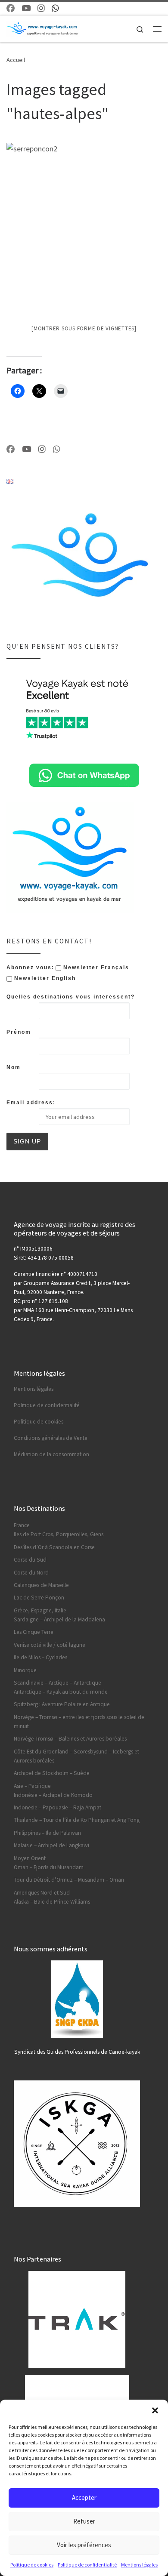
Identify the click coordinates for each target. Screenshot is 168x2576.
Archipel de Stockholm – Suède (52, 1773)
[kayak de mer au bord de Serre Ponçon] (84, 194)
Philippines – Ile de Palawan (47, 1833)
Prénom (19, 1032)
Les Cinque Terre (34, 1632)
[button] (155, 2410)
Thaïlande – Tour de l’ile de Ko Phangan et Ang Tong (77, 1820)
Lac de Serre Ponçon (39, 1598)
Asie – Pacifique (32, 1786)
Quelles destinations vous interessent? (71, 997)
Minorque (25, 1670)
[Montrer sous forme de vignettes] (84, 328)
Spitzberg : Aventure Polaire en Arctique (62, 1704)
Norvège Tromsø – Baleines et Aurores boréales (70, 1739)
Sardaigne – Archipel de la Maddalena (59, 1619)
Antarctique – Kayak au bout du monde (61, 1692)
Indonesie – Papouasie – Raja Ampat (58, 1807)
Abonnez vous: (30, 968)
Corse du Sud (30, 1560)
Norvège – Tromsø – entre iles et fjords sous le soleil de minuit (79, 1722)
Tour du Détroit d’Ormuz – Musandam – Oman (69, 1880)
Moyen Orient (30, 1858)
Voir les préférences (84, 2545)
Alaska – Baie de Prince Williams (52, 1902)
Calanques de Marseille (41, 1585)
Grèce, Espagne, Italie (40, 1610)
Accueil (16, 60)
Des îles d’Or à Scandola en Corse (54, 1547)
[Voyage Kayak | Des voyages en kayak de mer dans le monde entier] (43, 28)
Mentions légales (139, 2565)
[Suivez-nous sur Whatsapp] (55, 8)
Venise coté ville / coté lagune (50, 1645)
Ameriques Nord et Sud (42, 1893)
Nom (14, 1067)
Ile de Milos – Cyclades (40, 1657)
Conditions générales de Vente (51, 1438)
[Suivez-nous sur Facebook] (11, 8)
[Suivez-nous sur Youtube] (26, 8)
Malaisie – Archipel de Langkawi (51, 1845)
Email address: (31, 1103)
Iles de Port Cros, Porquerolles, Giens (59, 1534)
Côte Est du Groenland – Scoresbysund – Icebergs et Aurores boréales (76, 1756)
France (22, 1525)
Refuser (84, 2521)
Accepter (84, 2497)
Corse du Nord (31, 1573)
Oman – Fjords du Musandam (49, 1867)
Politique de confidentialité (87, 2565)
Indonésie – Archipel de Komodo (53, 1795)
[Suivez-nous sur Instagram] (41, 8)
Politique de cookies (32, 2565)
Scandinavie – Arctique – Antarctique (58, 1683)
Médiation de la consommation (51, 1454)
